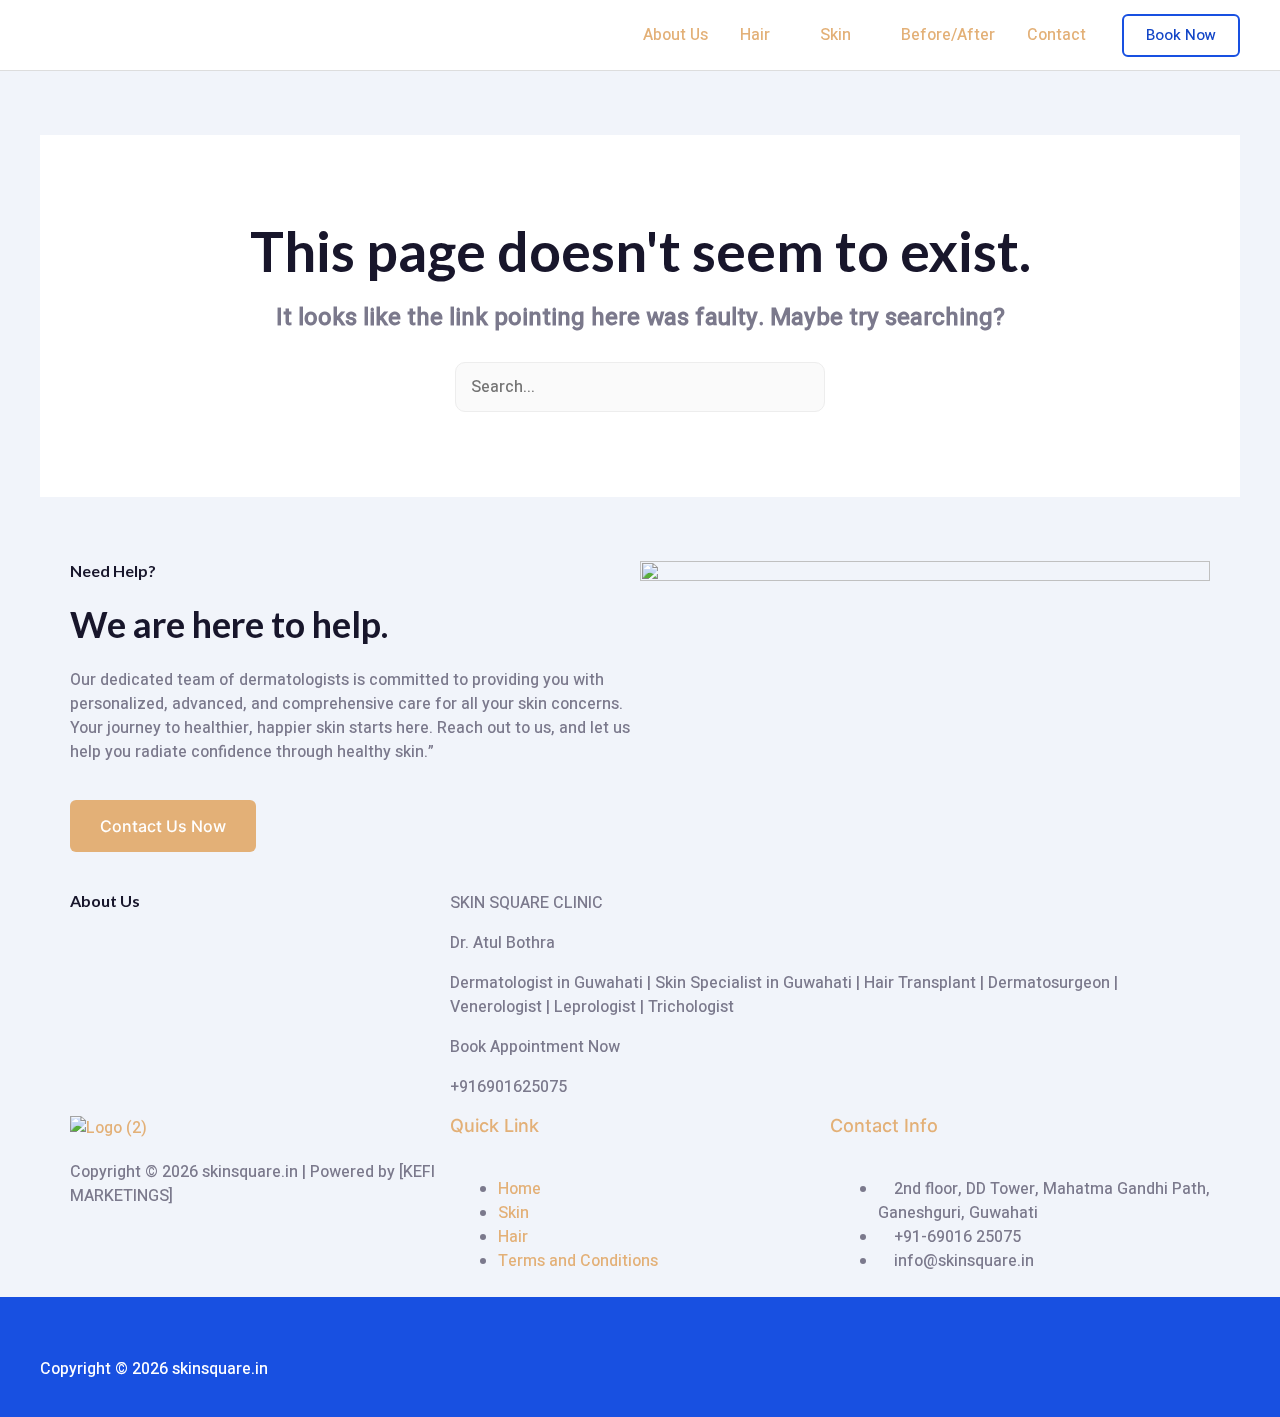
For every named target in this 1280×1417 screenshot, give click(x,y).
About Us (675, 35)
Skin (835, 35)
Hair (755, 35)
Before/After (948, 35)
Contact (1056, 35)
